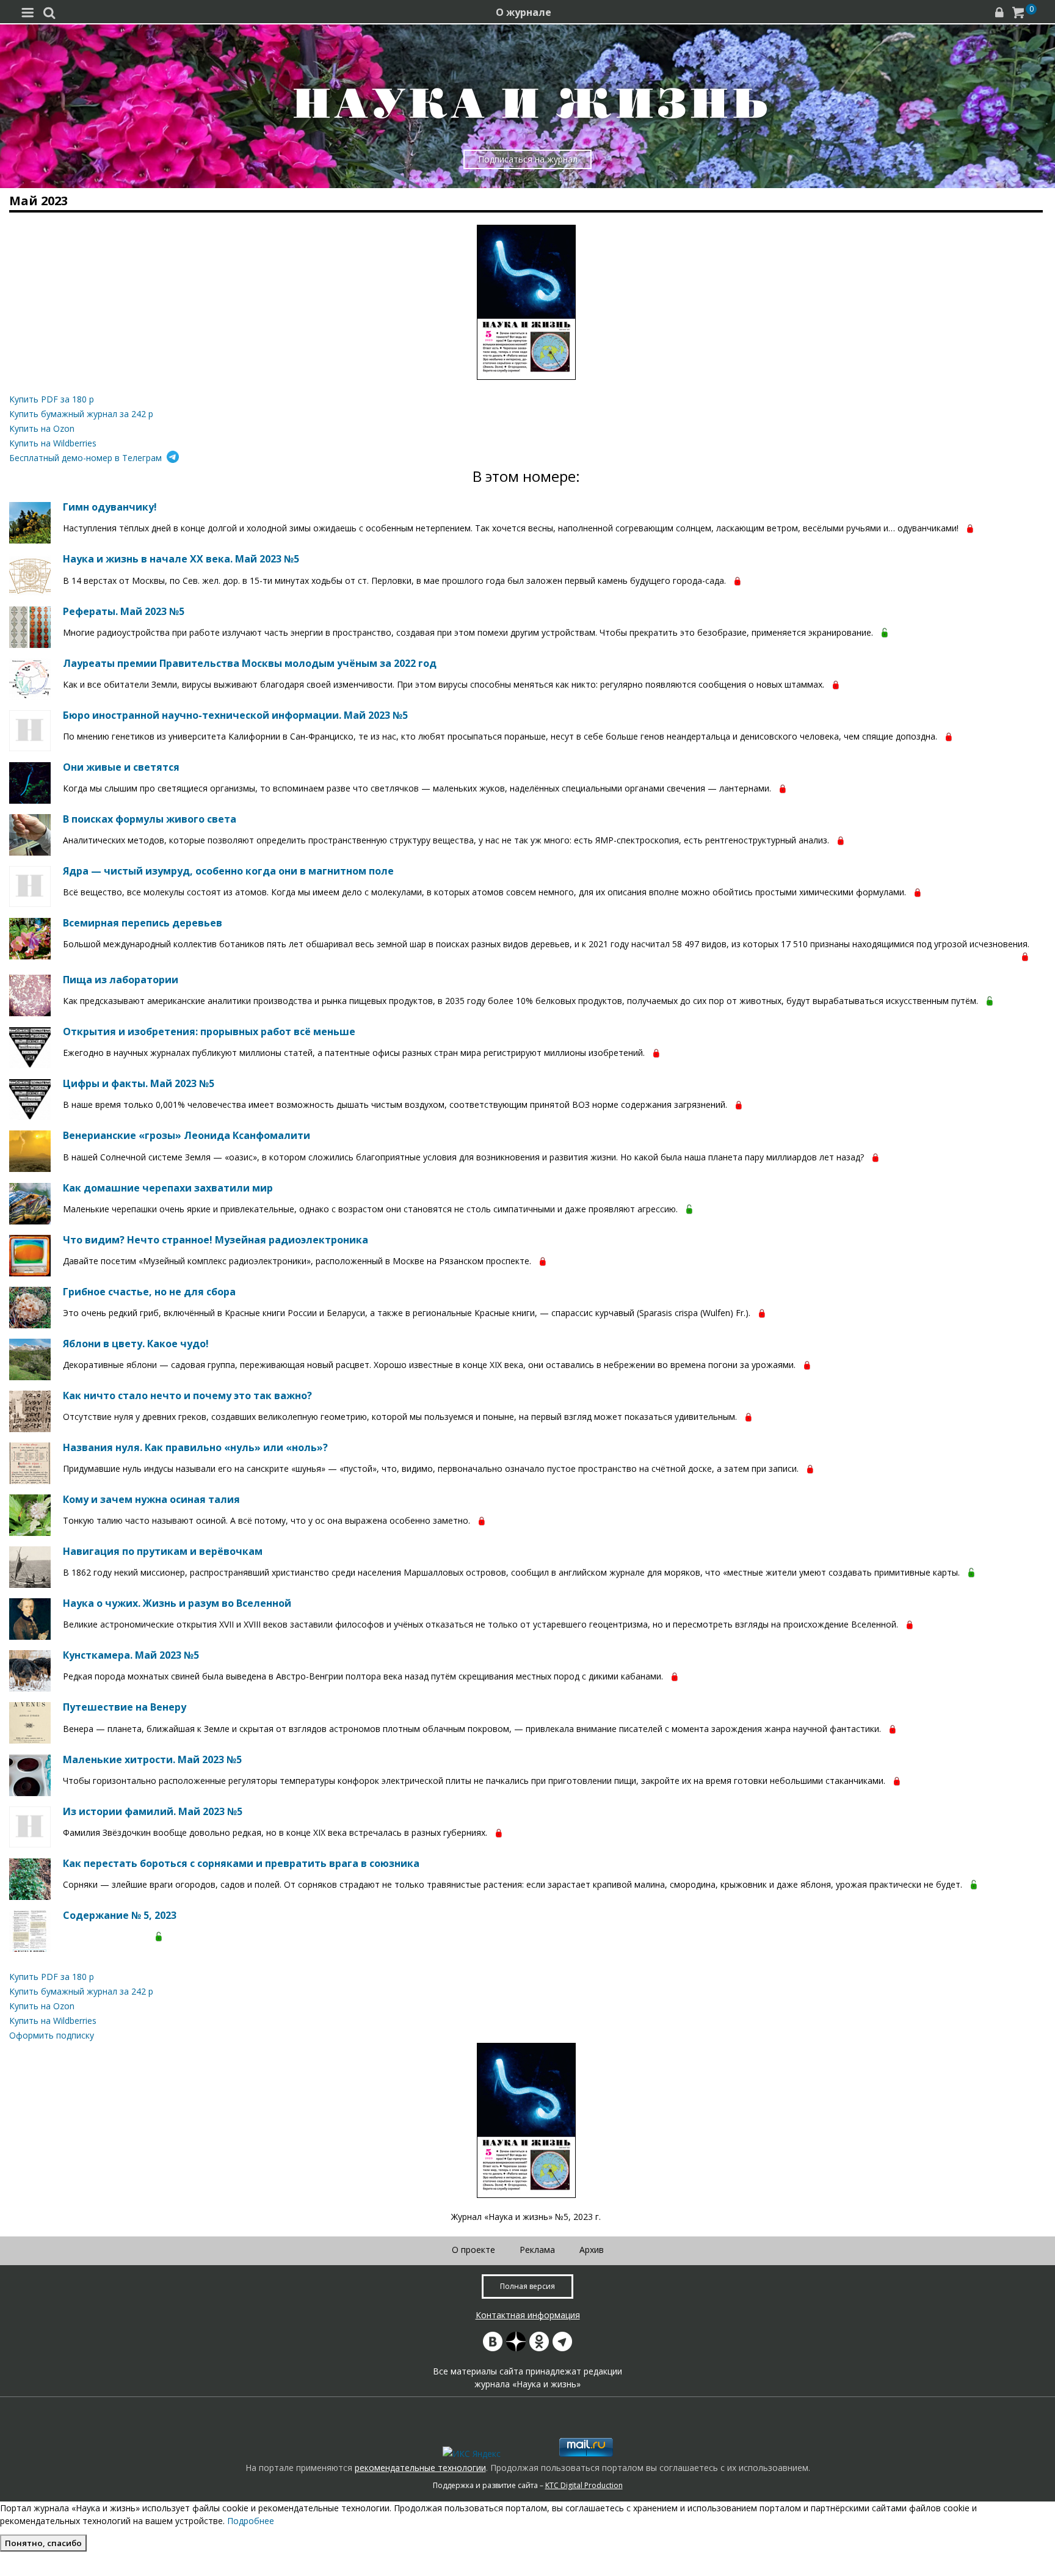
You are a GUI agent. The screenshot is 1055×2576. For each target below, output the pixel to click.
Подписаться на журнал (528, 159)
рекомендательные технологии (420, 2468)
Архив (592, 2250)
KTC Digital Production (584, 2485)
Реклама (537, 2250)
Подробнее (251, 2521)
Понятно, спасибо (43, 2543)
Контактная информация (528, 2315)
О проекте (473, 2250)
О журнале (524, 12)
